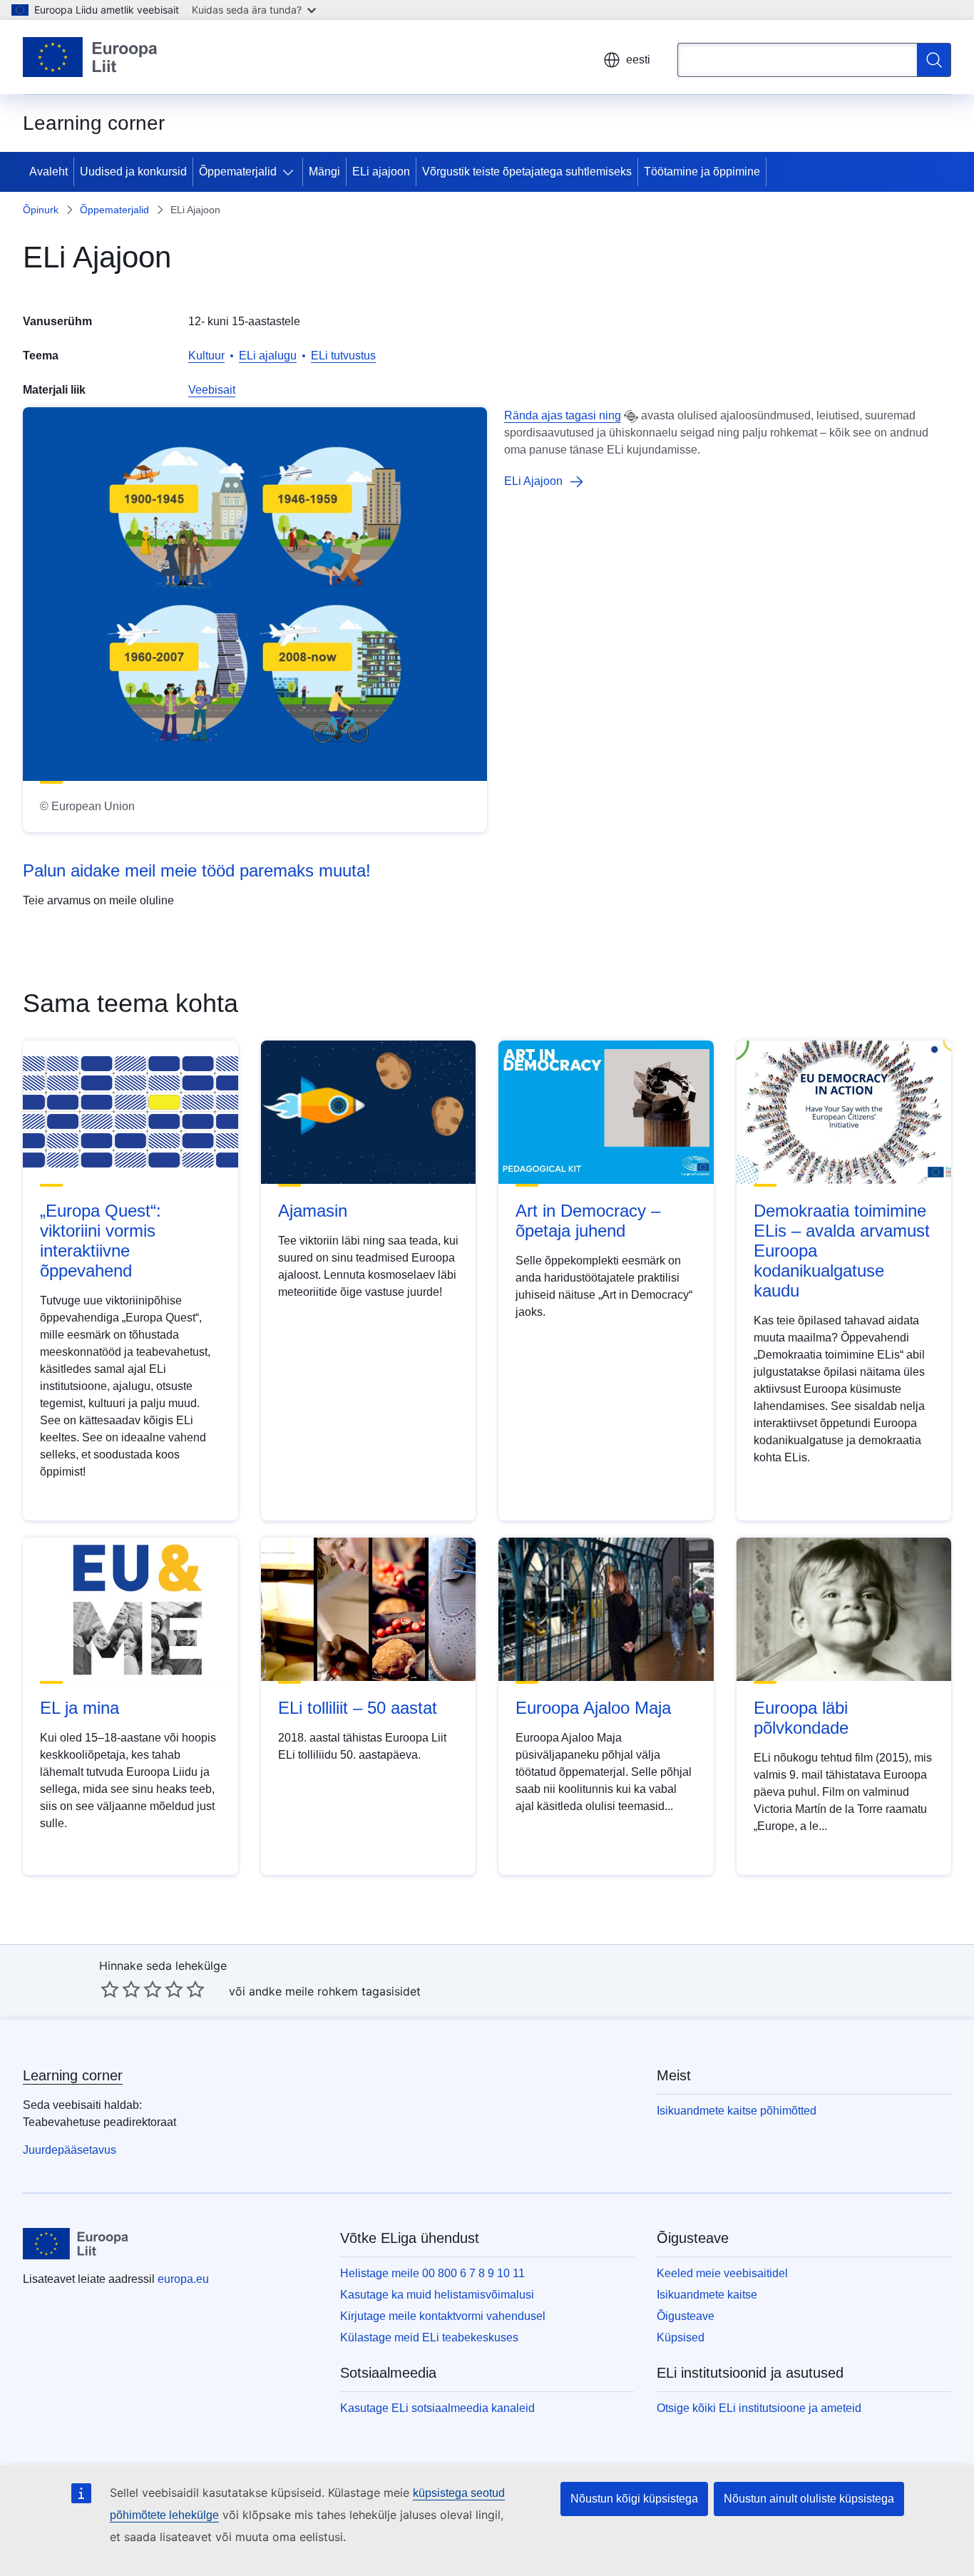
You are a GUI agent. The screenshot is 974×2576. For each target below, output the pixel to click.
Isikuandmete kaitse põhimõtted (737, 2111)
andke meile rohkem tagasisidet (335, 1991)
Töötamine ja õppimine (702, 172)
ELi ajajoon (381, 172)
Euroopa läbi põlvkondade (801, 1718)
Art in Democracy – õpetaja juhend (588, 1221)
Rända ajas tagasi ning (563, 415)
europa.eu (183, 2279)
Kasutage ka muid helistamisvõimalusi (437, 2295)
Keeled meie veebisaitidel (722, 2273)
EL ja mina (80, 1708)
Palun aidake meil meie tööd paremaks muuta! (197, 870)
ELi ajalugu (268, 356)
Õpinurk (41, 210)
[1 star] (110, 1989)
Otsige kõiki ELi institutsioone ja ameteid (759, 2408)
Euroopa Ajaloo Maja (593, 1708)
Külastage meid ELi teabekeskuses (429, 2337)
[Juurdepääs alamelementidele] (291, 172)
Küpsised (681, 2337)
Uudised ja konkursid (133, 172)
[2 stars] (121, 1989)
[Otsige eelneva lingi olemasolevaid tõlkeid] (631, 416)
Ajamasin (313, 1211)
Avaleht (48, 172)
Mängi (324, 172)
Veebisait (212, 390)
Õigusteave (686, 2316)
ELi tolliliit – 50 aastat (358, 1708)
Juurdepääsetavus (70, 2150)
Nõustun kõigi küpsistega (634, 2499)
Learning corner (73, 2075)
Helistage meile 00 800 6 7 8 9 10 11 (432, 2273)
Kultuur (206, 356)
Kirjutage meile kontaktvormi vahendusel (443, 2316)
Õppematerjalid (238, 172)
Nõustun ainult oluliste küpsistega (809, 2499)
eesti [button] (638, 60)
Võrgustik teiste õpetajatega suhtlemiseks (527, 172)
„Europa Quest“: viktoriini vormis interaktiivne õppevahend (101, 1241)
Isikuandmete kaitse (707, 2295)
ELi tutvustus (343, 356)
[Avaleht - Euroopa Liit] (91, 57)
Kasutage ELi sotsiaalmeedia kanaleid (437, 2408)
